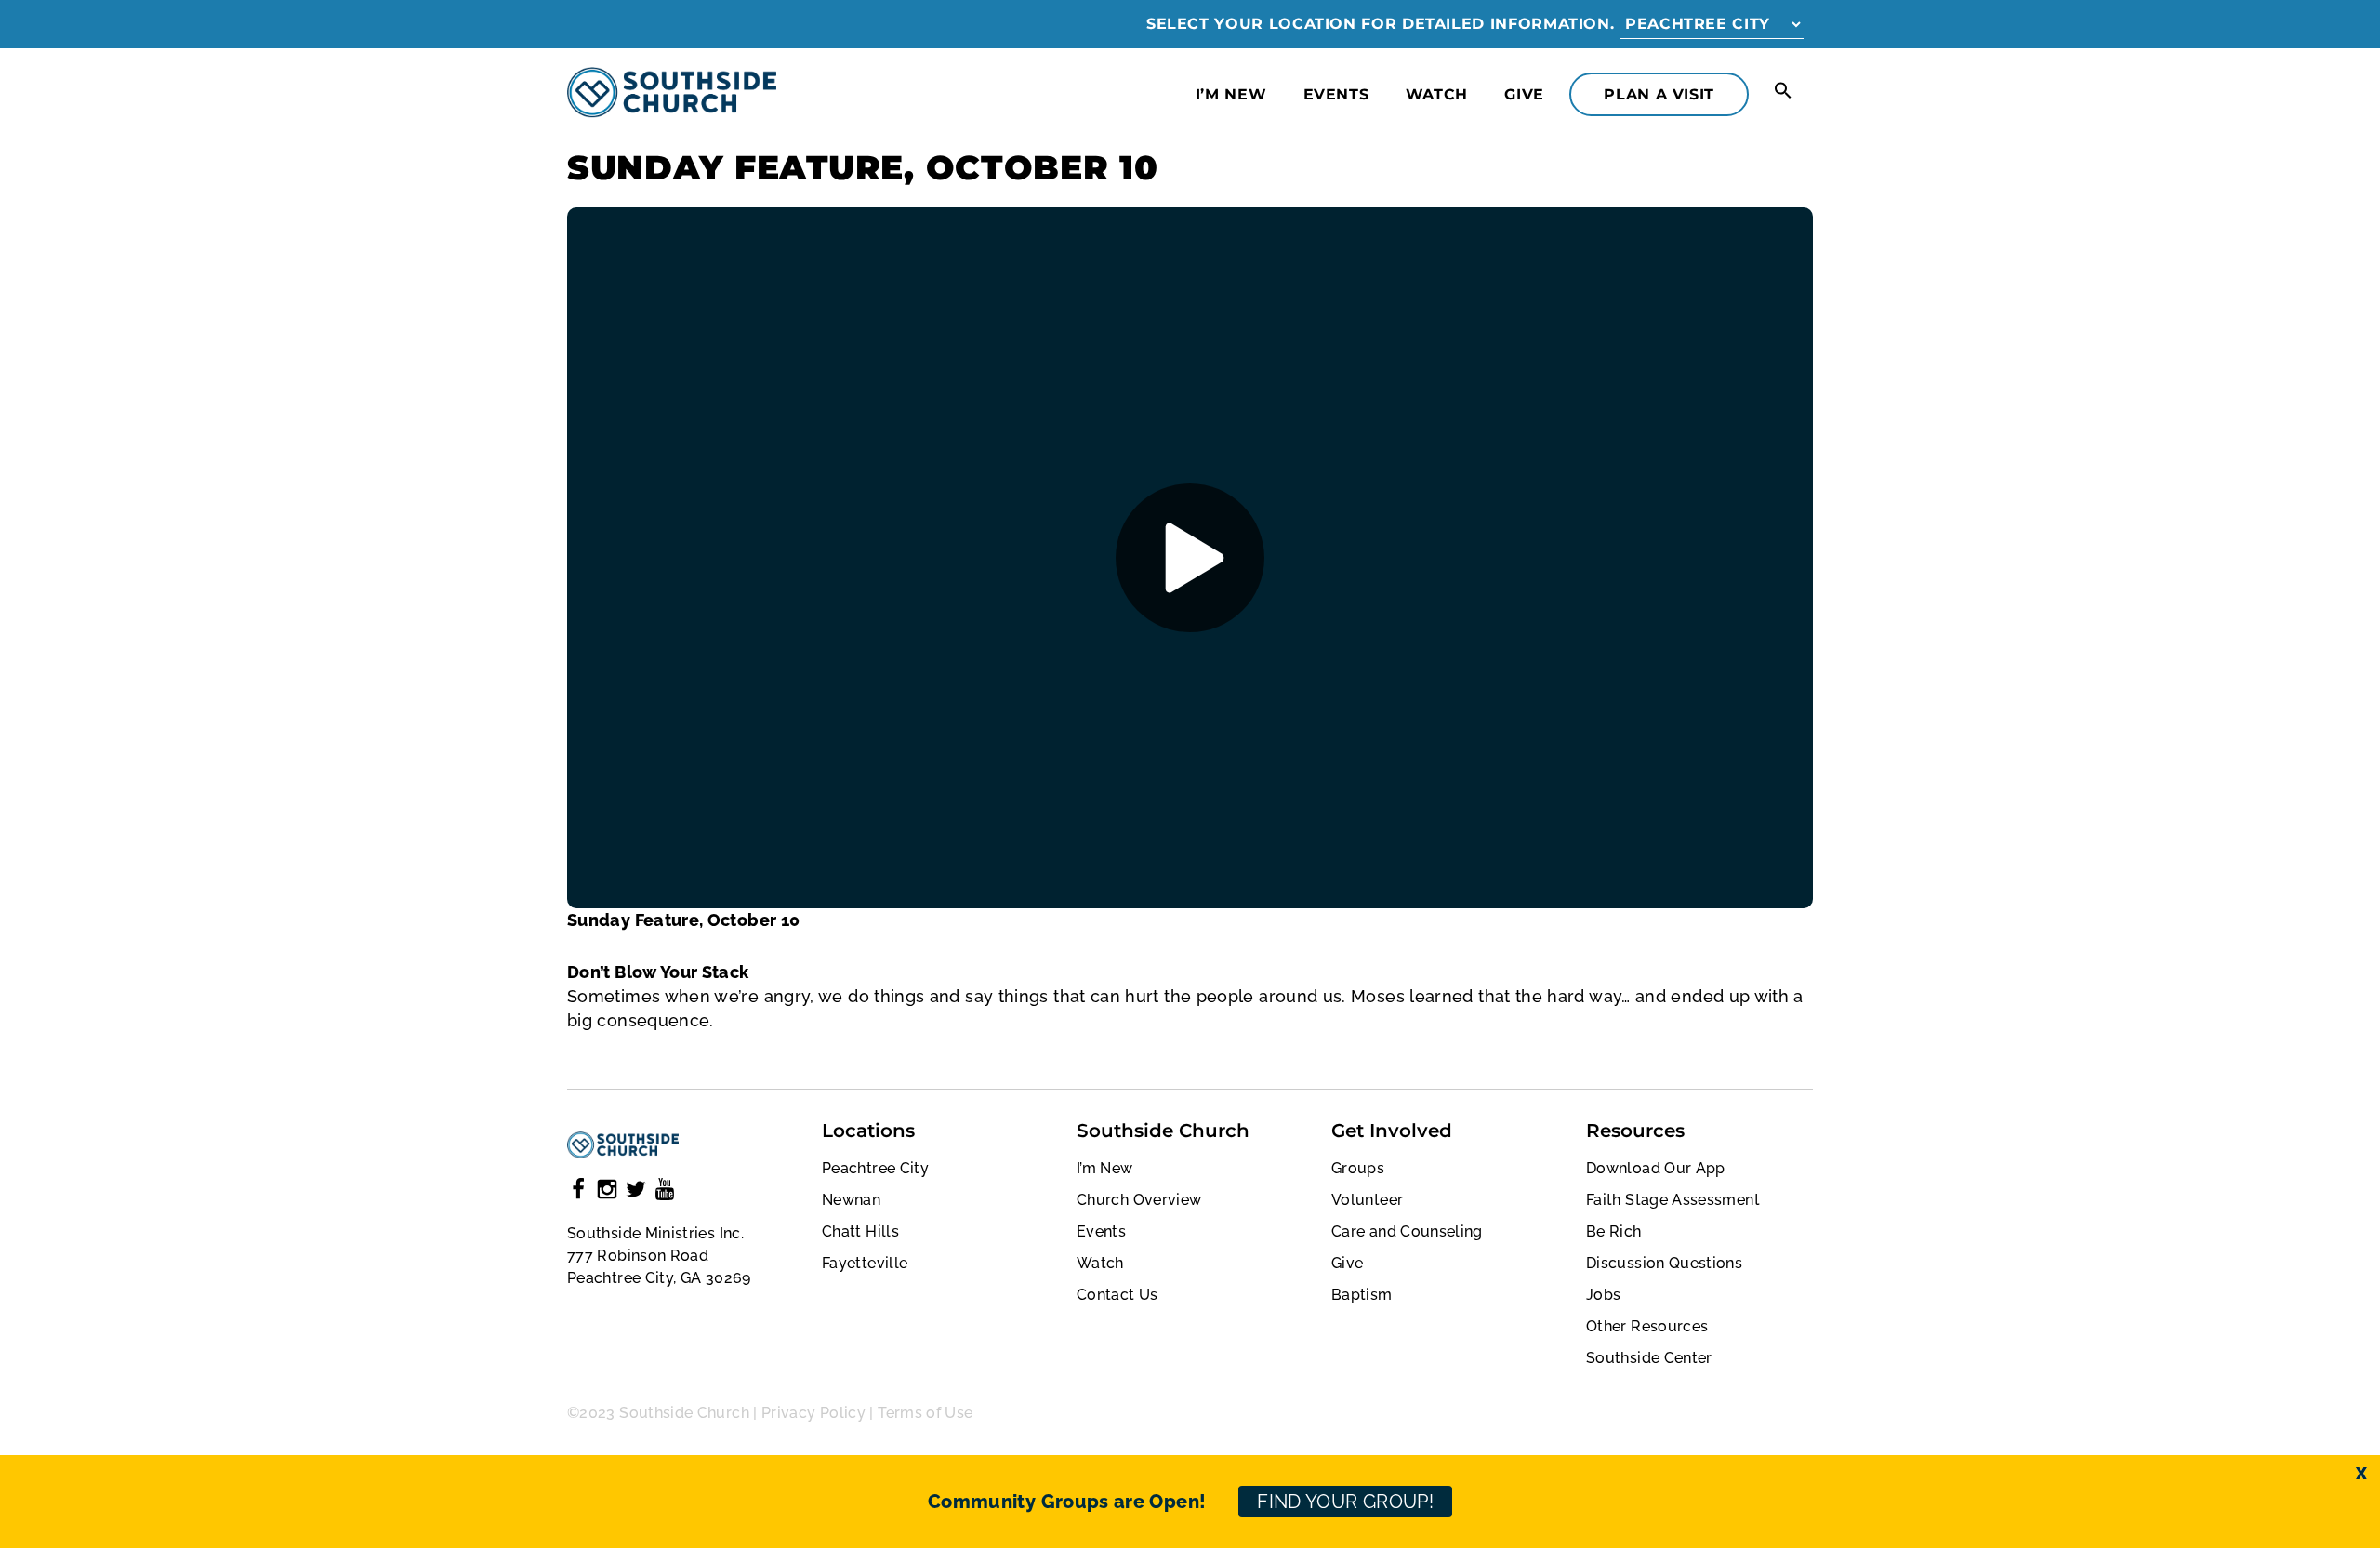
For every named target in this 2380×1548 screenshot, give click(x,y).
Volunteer (1367, 1200)
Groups (1358, 1168)
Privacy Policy (813, 1413)
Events (1336, 94)
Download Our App (1656, 1168)
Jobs (1603, 1295)
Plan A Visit (1659, 94)
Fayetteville (865, 1263)
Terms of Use (925, 1413)
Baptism (1362, 1295)
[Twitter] (636, 1192)
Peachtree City (875, 1168)
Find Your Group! (1345, 1502)
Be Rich (1614, 1231)
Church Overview (1139, 1200)
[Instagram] (607, 1192)
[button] (1783, 92)
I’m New (1231, 94)
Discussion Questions (1664, 1263)
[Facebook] (578, 1192)
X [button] (2361, 1473)
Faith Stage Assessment (1673, 1200)
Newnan (851, 1200)
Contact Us (1117, 1295)
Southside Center (1649, 1358)
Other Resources (1647, 1326)
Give (1524, 94)
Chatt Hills (860, 1231)
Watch (1437, 94)
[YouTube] (665, 1192)
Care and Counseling (1407, 1231)
